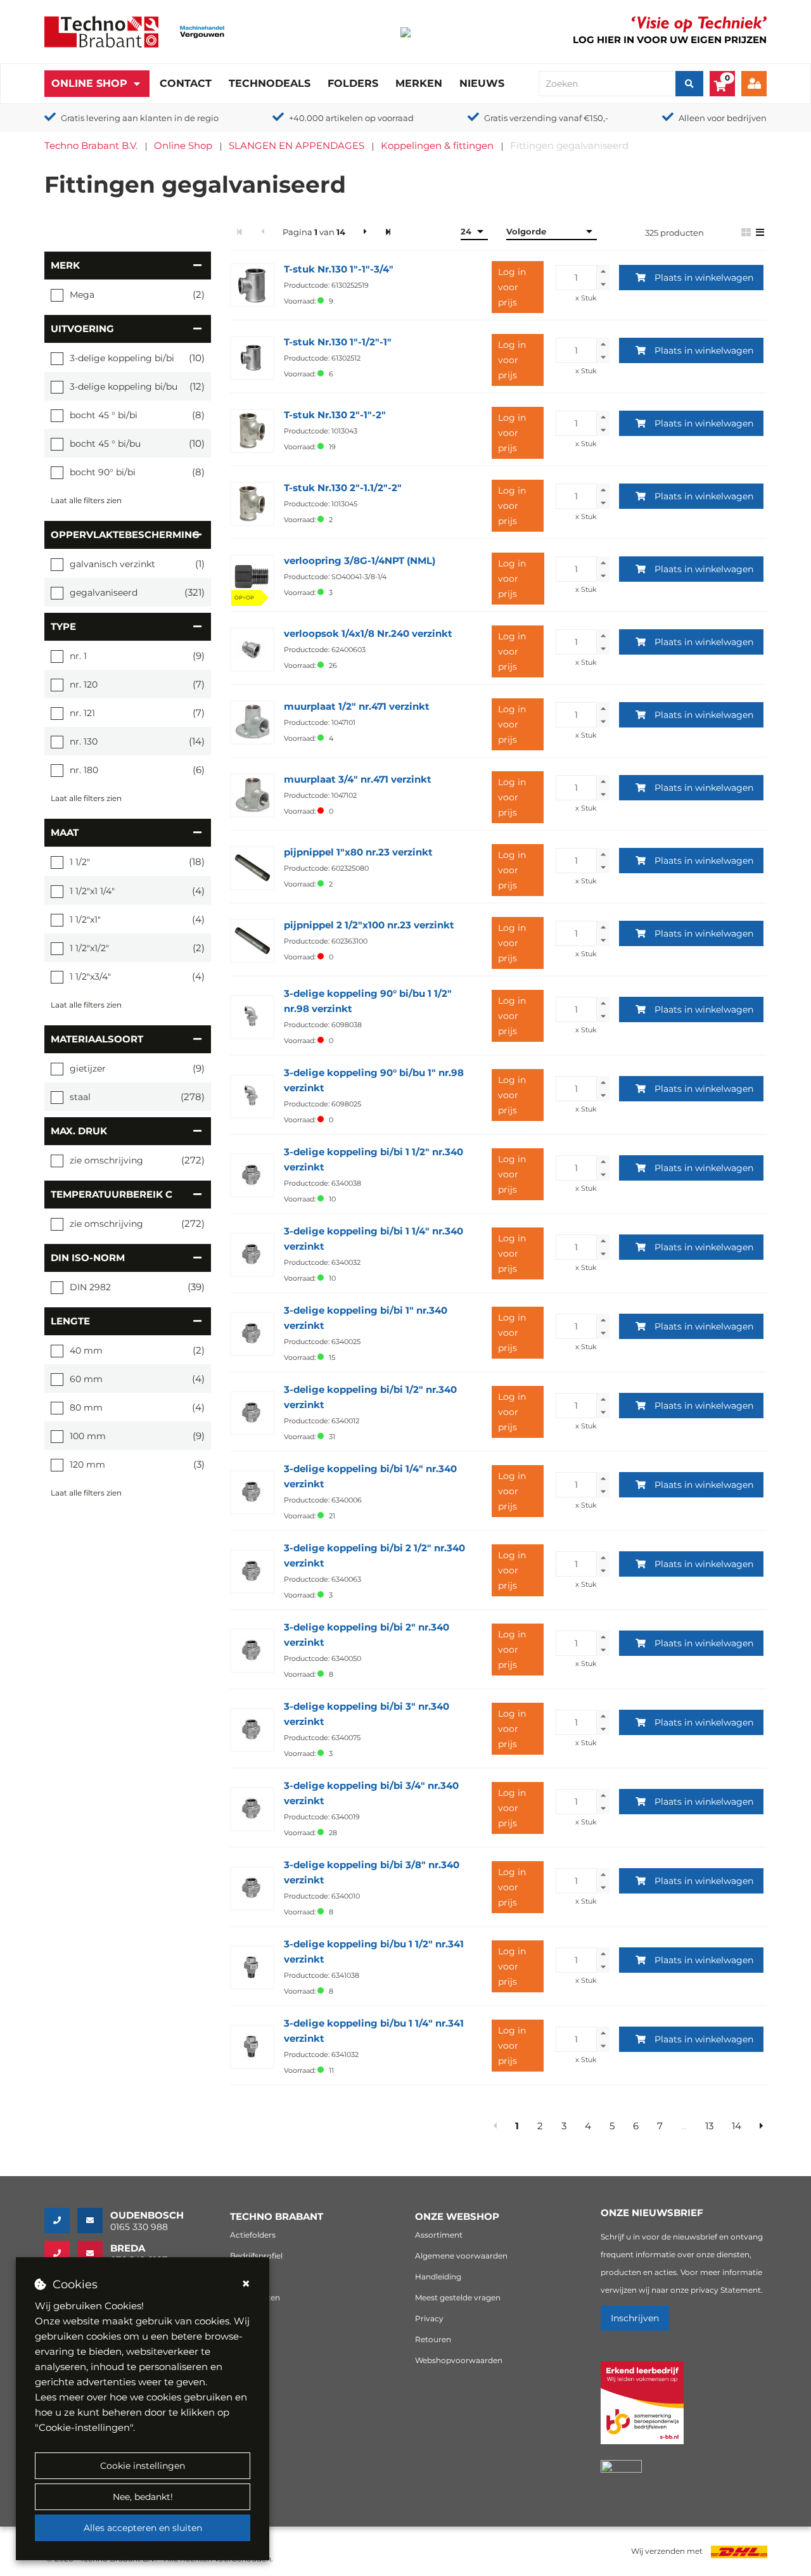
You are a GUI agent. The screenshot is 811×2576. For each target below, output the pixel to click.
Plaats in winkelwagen (704, 278)
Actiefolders (253, 2235)
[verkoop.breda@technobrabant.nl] (94, 2253)
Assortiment (439, 2235)
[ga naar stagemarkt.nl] (642, 2410)
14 (737, 2126)
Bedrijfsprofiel (256, 2256)
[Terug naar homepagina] (101, 31)
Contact (186, 83)
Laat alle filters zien (86, 500)
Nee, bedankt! (143, 2497)
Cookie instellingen (143, 2466)
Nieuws (482, 83)
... (684, 2126)
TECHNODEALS (270, 83)
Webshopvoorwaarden (459, 2360)
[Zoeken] (689, 84)
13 (709, 2126)
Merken (419, 83)
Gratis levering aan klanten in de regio (140, 118)
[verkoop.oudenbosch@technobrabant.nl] (94, 2220)
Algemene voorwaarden (461, 2256)
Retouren (433, 2339)
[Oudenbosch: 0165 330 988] (61, 2220)
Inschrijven (635, 2318)
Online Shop (89, 83)
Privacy (429, 2318)
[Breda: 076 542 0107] (61, 2253)
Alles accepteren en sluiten (143, 2528)
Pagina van (314, 232)
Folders (353, 83)
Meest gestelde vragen (458, 2297)
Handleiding (438, 2277)
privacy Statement (726, 2290)
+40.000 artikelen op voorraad (351, 118)
